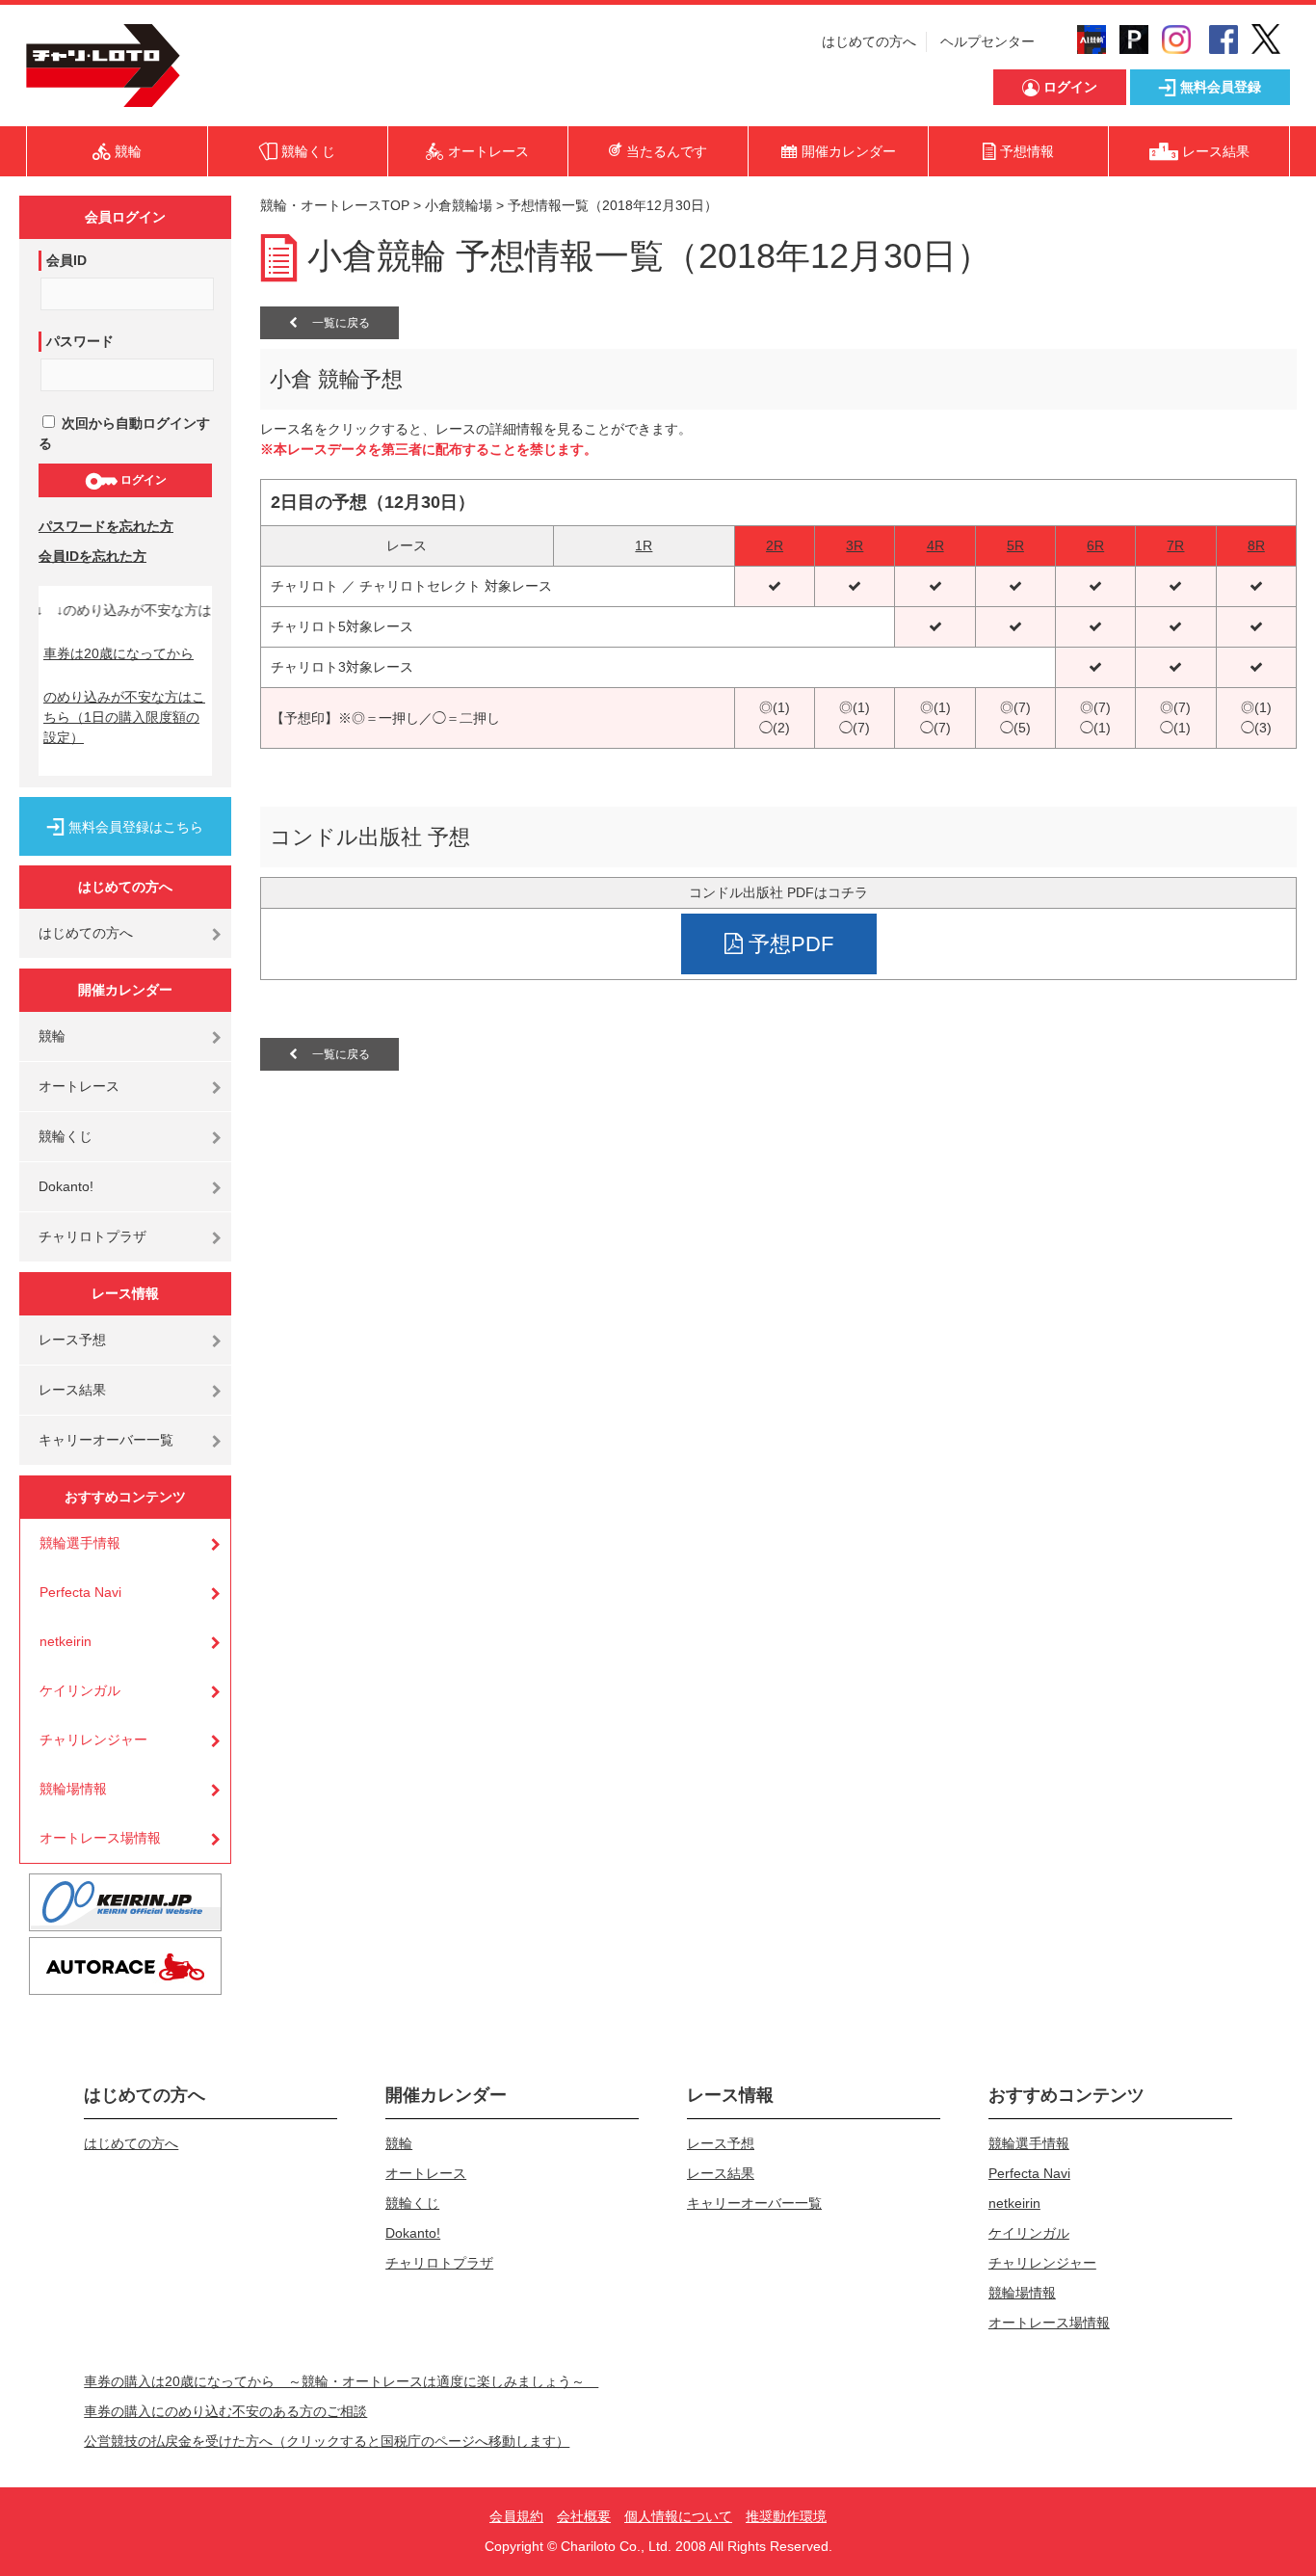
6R (1095, 545)
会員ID (66, 260)
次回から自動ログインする (124, 433)
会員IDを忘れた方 (92, 556)
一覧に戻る (334, 323)
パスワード (80, 341)
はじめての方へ (869, 41)
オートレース (79, 1086)
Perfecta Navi (80, 1592)
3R (855, 545)
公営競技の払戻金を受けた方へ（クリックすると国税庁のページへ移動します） (327, 2441)
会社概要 (584, 2516)
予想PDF (788, 944)
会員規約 (516, 2516)
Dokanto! (66, 1186)
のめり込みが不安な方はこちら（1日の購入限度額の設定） (124, 717)
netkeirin (66, 1641)
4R (935, 545)
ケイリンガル (80, 1690)
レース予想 (72, 1340)
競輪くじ (66, 1136)
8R (1256, 545)
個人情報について (678, 2516)
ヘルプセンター (987, 41)
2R (775, 545)
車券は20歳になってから (118, 653)
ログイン (142, 480)
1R (644, 545)
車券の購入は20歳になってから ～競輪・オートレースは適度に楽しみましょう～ (341, 2381)
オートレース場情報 (100, 1838)
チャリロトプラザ (92, 1236)
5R (1015, 545)
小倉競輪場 (459, 205)
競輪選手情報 (80, 1543)
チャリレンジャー (93, 1739)
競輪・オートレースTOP (335, 205)
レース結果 (72, 1390)
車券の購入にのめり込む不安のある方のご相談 (225, 2411)
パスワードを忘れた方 (106, 526)
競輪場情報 (73, 1789)
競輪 (52, 1036)
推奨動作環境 (786, 2516)
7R (1175, 545)
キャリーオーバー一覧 (106, 1440)
